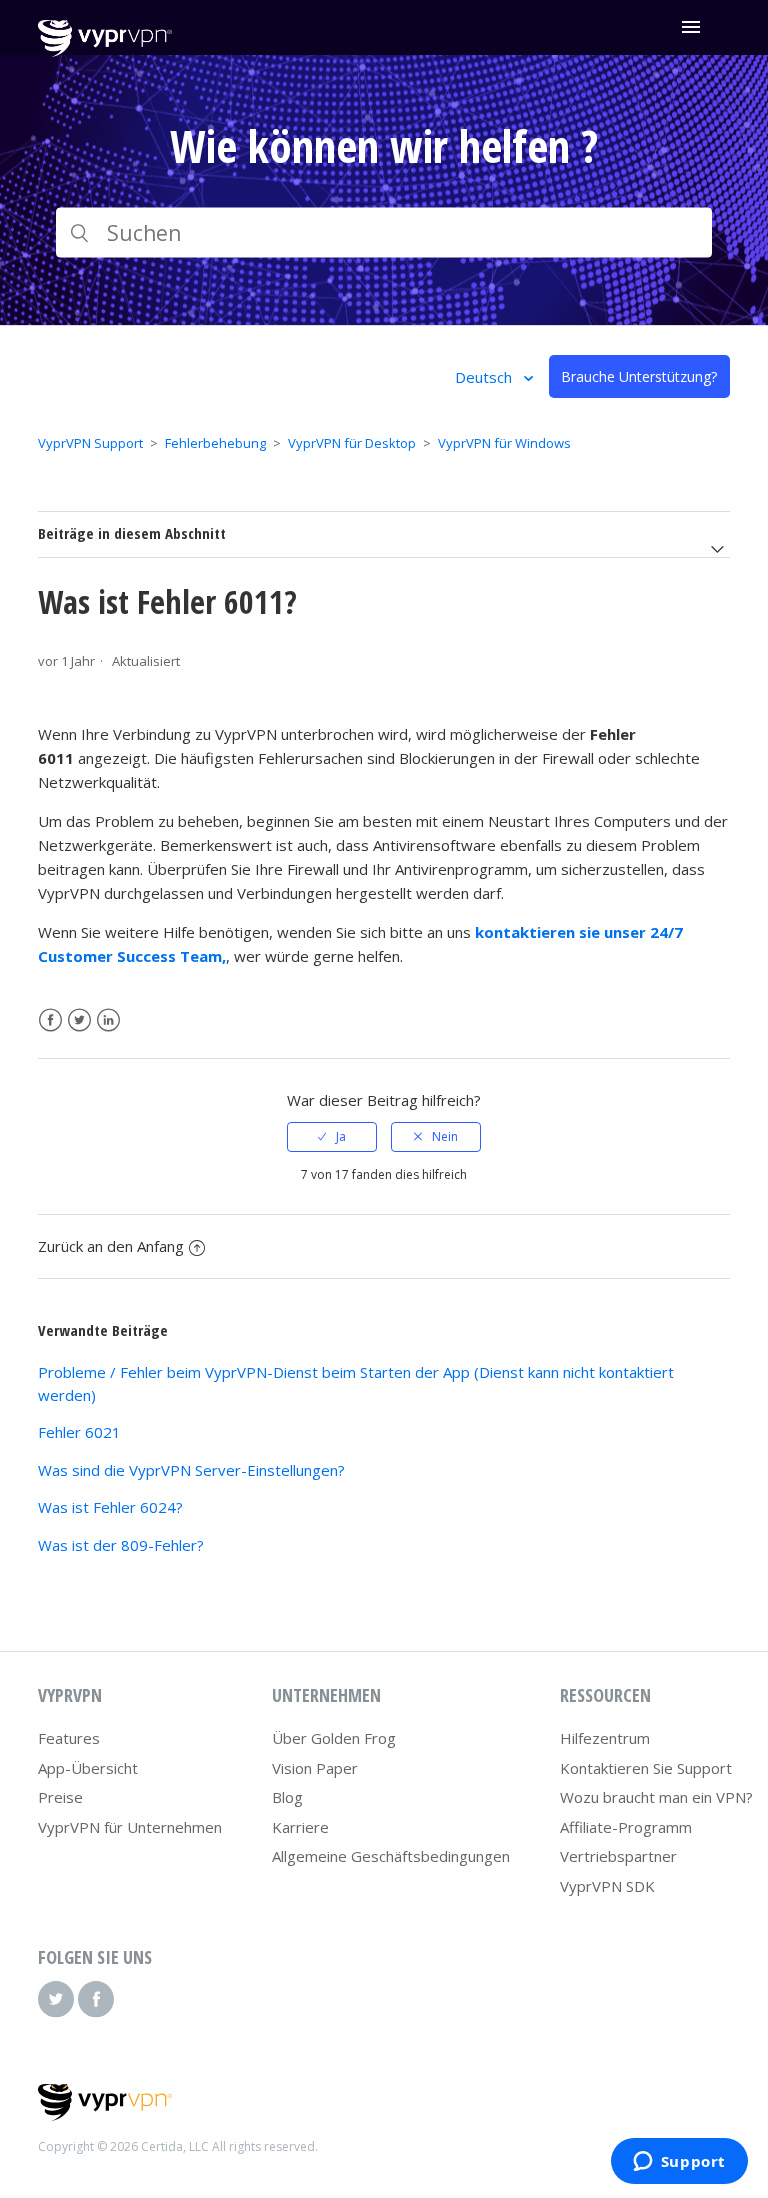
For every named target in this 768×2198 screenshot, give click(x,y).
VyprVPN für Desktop (352, 443)
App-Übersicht (88, 1768)
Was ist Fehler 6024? (110, 1507)
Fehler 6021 (79, 1432)
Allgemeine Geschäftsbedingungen (391, 1856)
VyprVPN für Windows (504, 443)
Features (69, 1738)
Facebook (50, 1020)
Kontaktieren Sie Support (646, 1768)
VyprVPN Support (90, 443)
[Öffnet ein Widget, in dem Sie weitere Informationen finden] (679, 2163)
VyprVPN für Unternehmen (130, 1827)
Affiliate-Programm (626, 1827)
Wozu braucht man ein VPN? (656, 1797)
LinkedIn (108, 1020)
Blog (287, 1797)
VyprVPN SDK (607, 1886)
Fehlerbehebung (215, 443)
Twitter (79, 1020)
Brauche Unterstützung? (639, 376)
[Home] (104, 51)
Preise (60, 1797)
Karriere (300, 1827)
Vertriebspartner (618, 1856)
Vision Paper (315, 1768)
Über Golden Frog (334, 1738)
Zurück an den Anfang (111, 1246)
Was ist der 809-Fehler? (121, 1545)
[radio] (332, 1137)
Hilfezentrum (605, 1738)
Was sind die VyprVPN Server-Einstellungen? (191, 1470)
